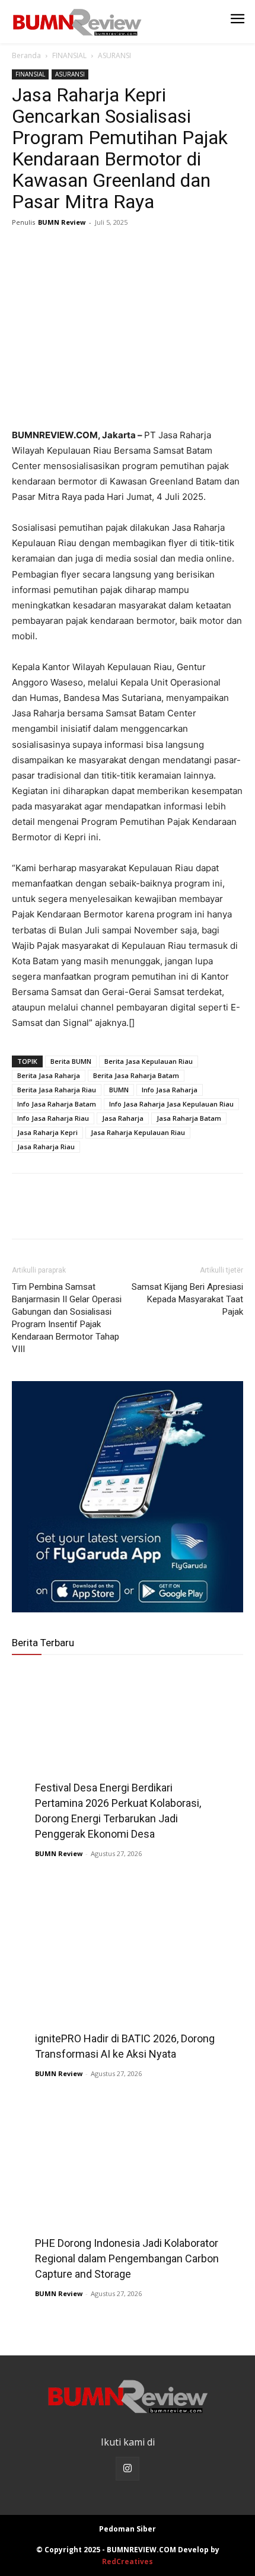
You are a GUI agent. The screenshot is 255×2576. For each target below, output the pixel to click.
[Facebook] (24, 249)
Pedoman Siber (128, 2529)
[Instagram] (128, 2469)
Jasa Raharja (123, 1118)
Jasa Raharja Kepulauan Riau (138, 1132)
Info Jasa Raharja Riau (53, 1118)
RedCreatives (128, 2561)
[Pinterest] (78, 249)
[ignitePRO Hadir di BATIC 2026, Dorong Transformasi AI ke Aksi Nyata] (128, 1971)
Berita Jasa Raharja (49, 1075)
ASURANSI (114, 55)
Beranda (26, 55)
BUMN (119, 1090)
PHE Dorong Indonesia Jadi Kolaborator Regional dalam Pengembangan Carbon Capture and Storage (127, 2258)
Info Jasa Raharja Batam (57, 1104)
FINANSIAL (69, 55)
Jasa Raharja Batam (189, 1118)
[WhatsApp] (106, 249)
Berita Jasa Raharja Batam (136, 1075)
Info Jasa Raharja (170, 1090)
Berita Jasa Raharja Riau (57, 1090)
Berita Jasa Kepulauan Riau (149, 1061)
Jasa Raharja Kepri (47, 1132)
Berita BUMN (71, 1061)
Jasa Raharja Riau (46, 1147)
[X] (51, 249)
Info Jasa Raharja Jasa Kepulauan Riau (171, 1104)
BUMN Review (62, 222)
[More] (133, 249)
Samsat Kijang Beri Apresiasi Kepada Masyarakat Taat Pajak (187, 1299)
